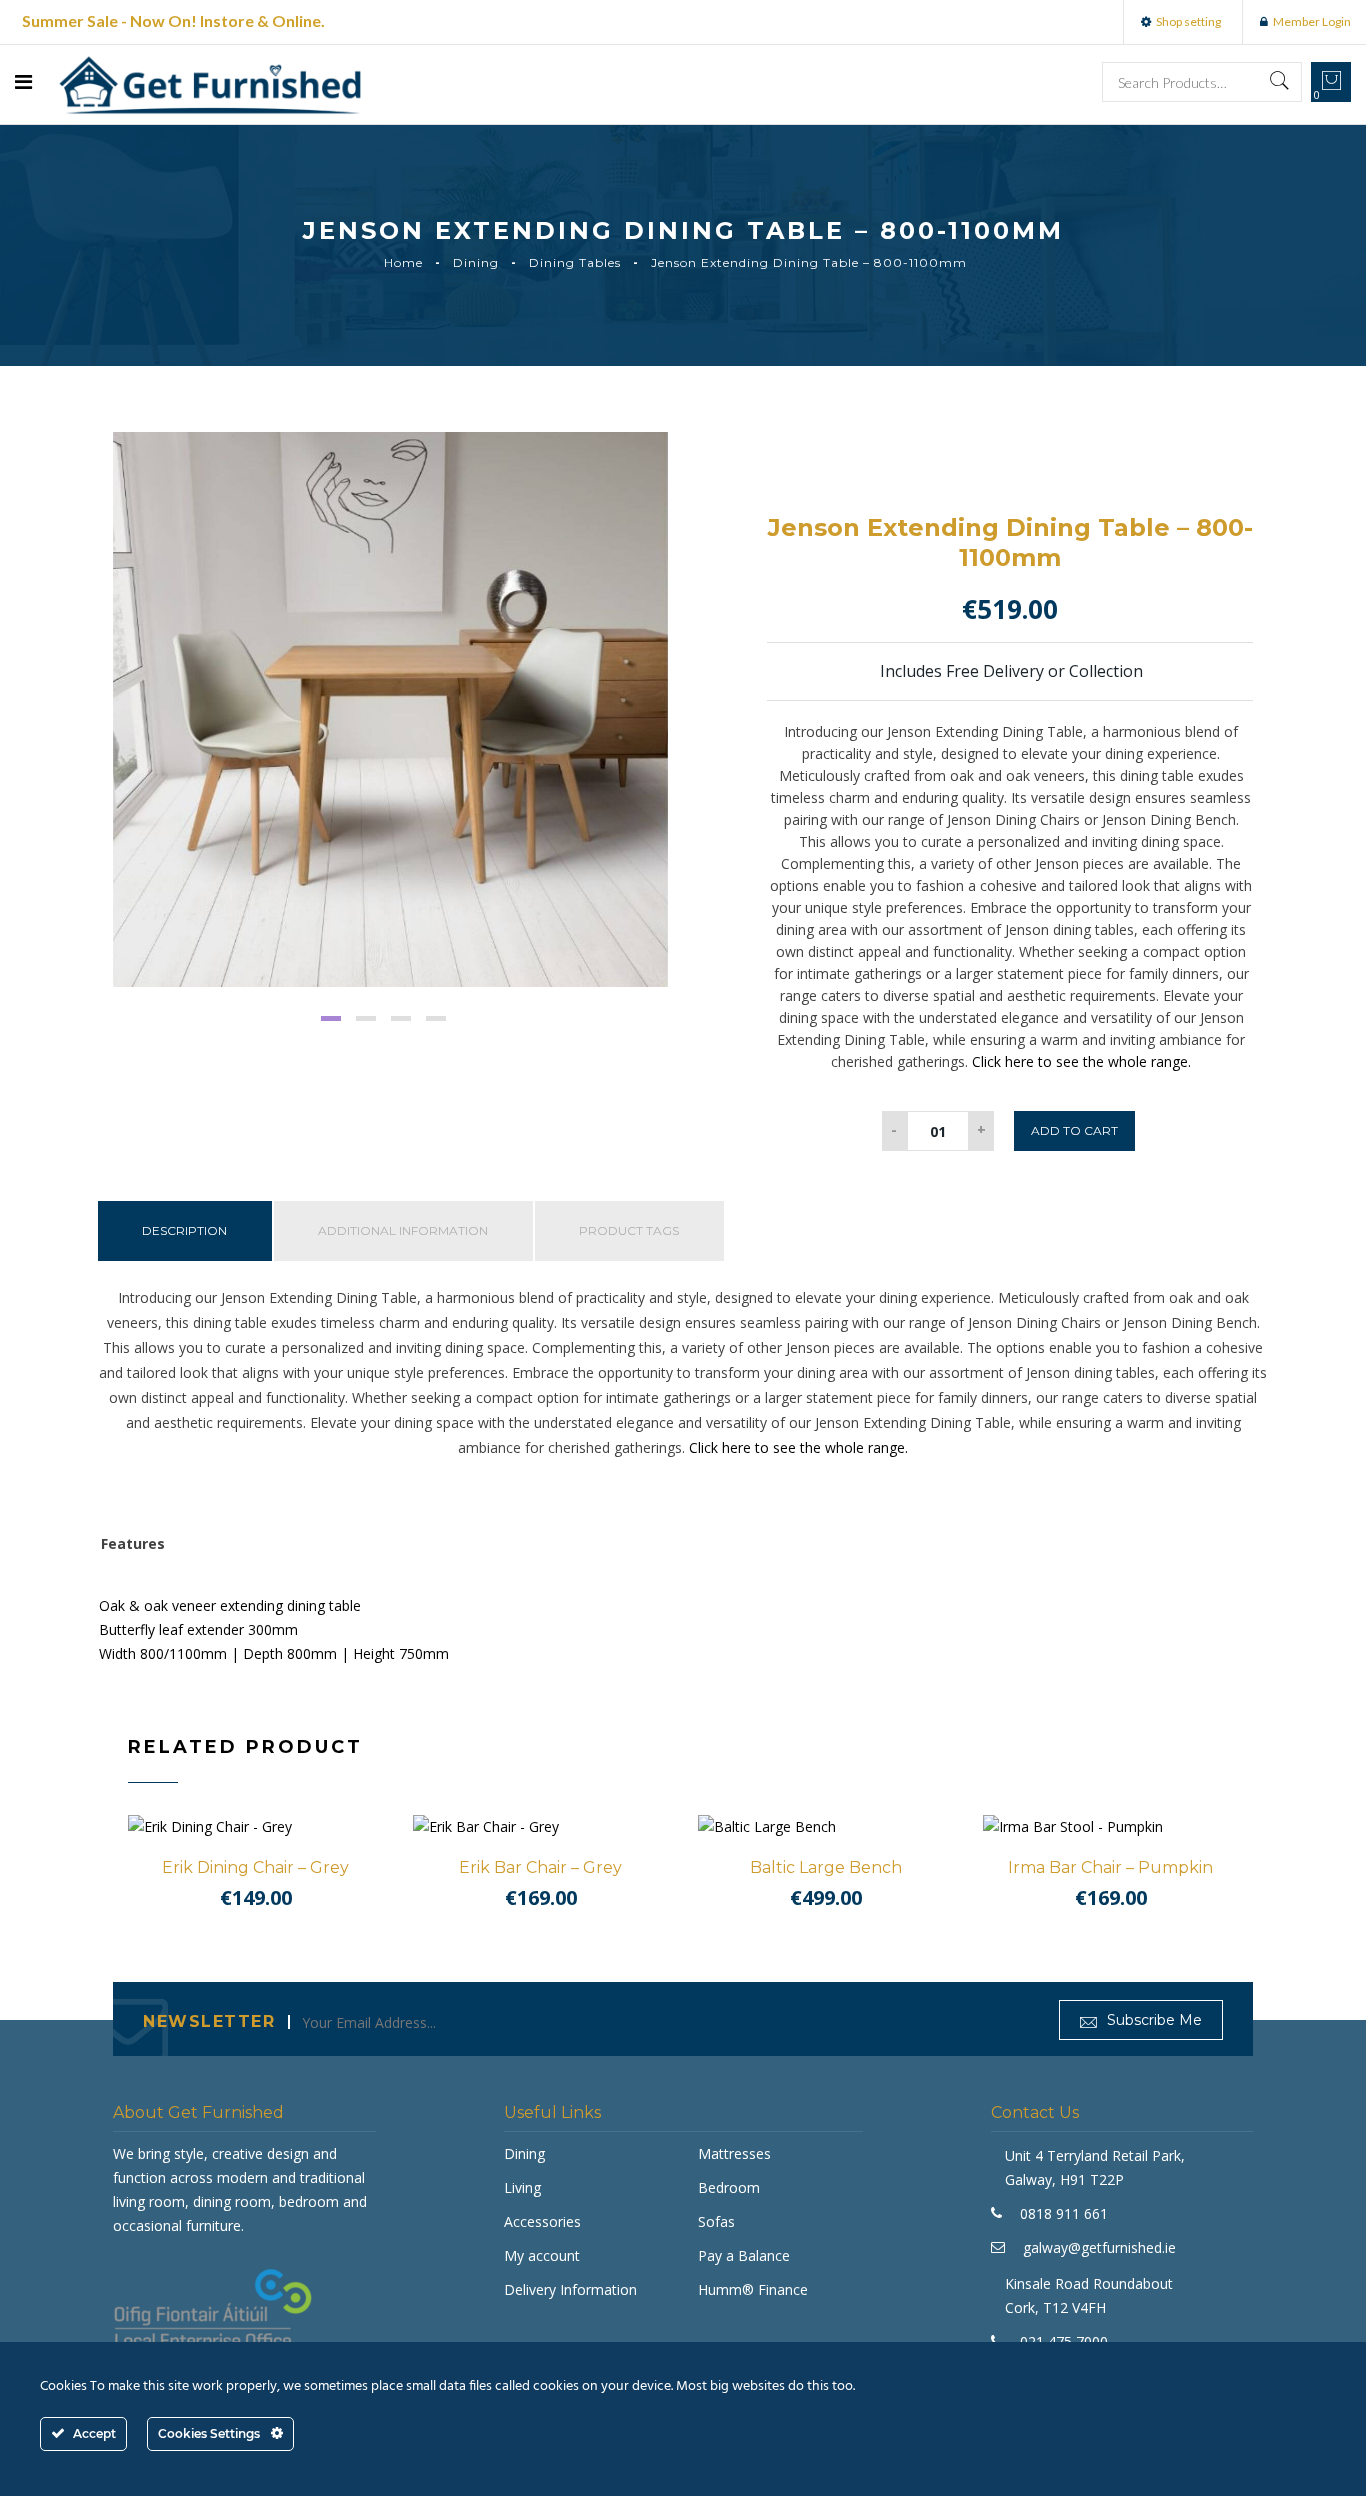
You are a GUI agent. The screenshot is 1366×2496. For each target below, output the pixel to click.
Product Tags (629, 1230)
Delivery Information (570, 2289)
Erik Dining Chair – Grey (255, 1867)
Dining (476, 262)
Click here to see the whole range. (1081, 1061)
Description (184, 1230)
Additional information (403, 1230)
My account (542, 2255)
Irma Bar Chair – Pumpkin (1110, 1867)
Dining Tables (575, 262)
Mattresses (734, 2153)
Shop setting (1188, 21)
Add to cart (1074, 1130)
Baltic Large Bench (826, 1867)
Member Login (1312, 21)
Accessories (542, 2221)
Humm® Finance (753, 2289)
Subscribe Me (1152, 2020)
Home (403, 262)
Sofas (716, 2221)
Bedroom (729, 2187)
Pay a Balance (744, 2255)
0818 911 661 (1064, 2213)
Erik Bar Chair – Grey (540, 1867)
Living (522, 2187)
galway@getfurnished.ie (1099, 2247)
